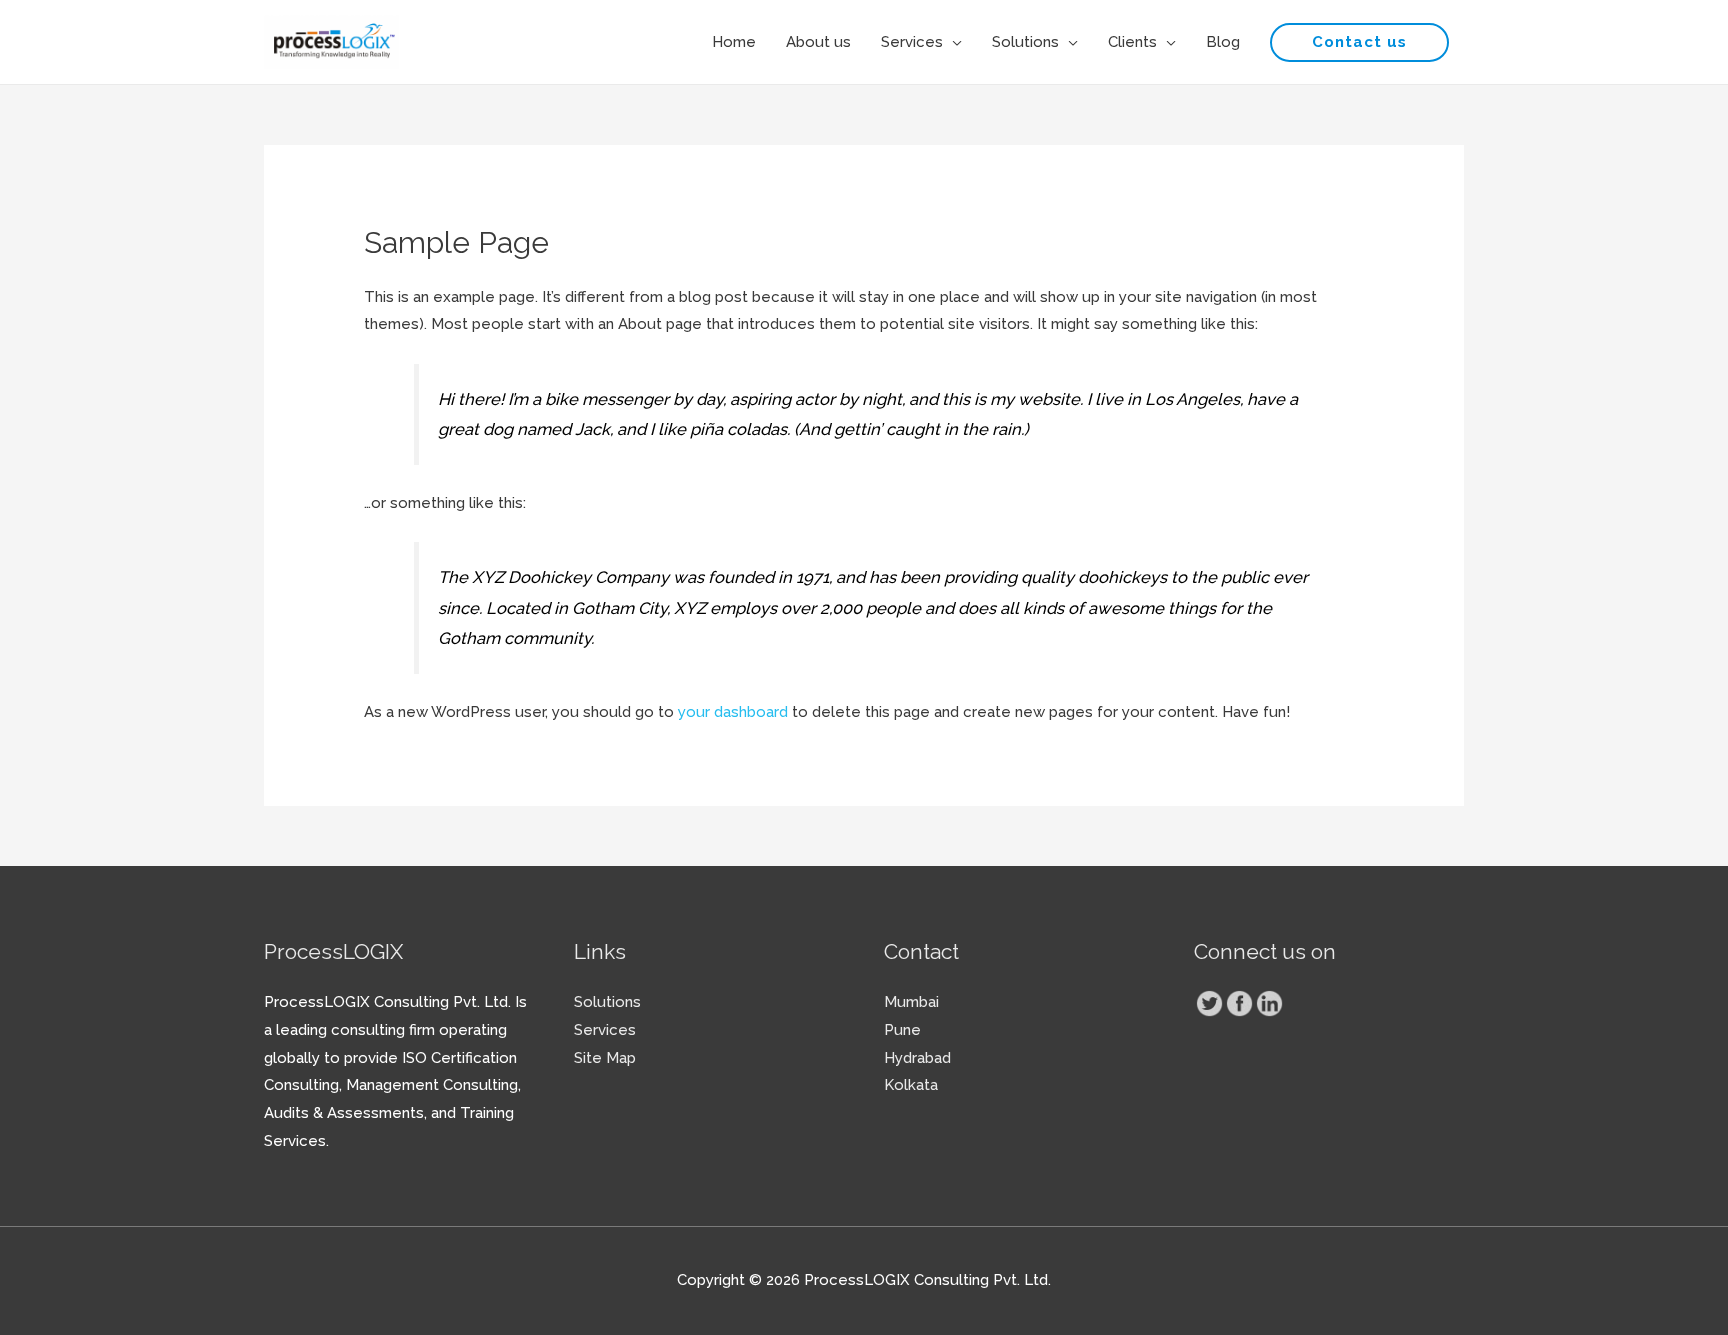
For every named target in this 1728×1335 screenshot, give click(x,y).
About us (818, 42)
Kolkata (911, 1085)
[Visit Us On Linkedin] (1269, 1002)
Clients (1132, 42)
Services (912, 42)
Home (734, 42)
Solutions (1025, 42)
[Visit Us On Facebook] (1239, 1002)
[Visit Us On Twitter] (1209, 1002)
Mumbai (911, 1002)
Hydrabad (917, 1058)
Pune (902, 1030)
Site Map (605, 1058)
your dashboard (733, 712)
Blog (1223, 42)
